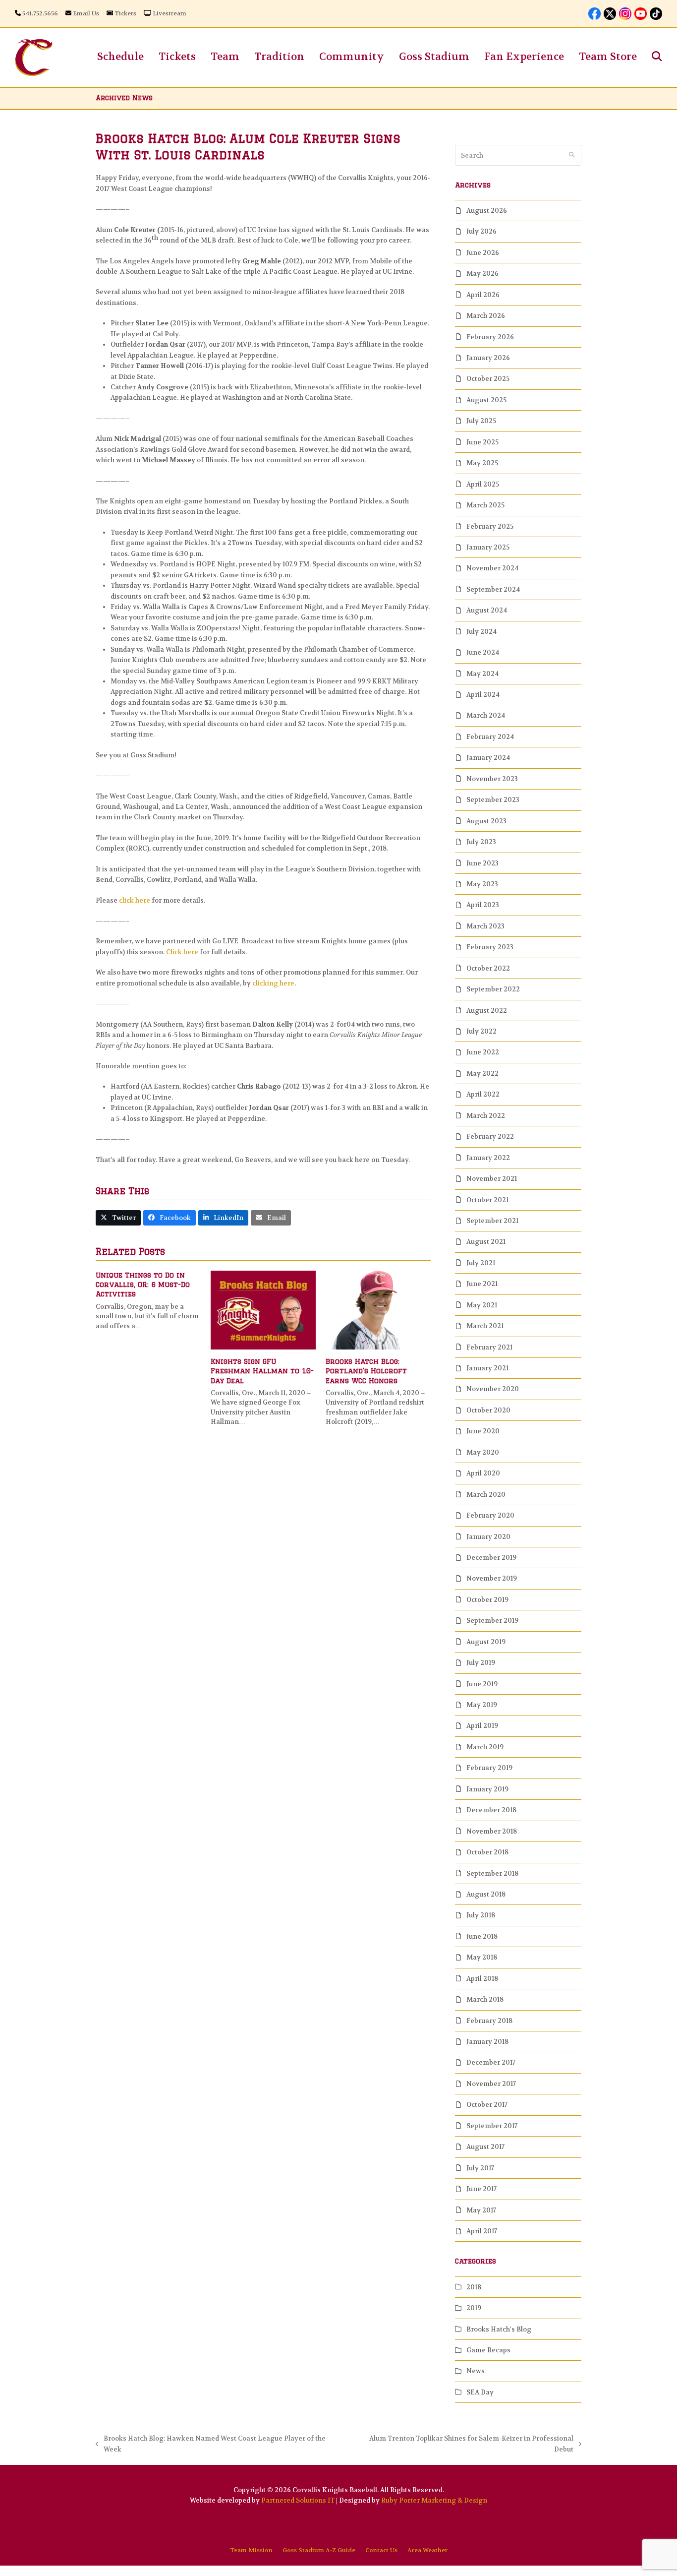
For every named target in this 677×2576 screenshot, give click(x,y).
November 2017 (491, 2084)
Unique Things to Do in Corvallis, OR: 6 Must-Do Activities (143, 1285)
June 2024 (483, 652)
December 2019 (491, 1558)
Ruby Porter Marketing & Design (434, 2500)
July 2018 (481, 1915)
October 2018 (487, 1852)
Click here (182, 952)
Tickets (125, 13)
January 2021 (487, 1368)
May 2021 (482, 1305)
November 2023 (492, 779)
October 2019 (487, 1600)
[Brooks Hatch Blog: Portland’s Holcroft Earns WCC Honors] (378, 1310)
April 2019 (482, 1726)
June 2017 (481, 2189)
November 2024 (492, 568)
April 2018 (482, 1979)
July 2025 (481, 421)
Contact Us (381, 2550)
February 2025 (490, 526)
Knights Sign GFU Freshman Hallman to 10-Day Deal (262, 1371)
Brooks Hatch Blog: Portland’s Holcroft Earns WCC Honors (366, 1371)
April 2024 (483, 695)
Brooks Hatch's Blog (499, 2329)
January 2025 (488, 547)
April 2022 (483, 1094)
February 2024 (490, 737)
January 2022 (488, 1158)
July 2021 (481, 1263)
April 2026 (483, 295)
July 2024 (481, 632)
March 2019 (485, 1747)
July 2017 (480, 2168)
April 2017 (482, 2231)
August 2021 (486, 1242)
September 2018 (492, 1873)
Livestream (169, 13)
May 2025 (482, 463)
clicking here (273, 983)
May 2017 (481, 2210)
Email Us (86, 13)
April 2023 (483, 905)
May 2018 (482, 1957)
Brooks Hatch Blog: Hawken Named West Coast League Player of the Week (211, 2444)
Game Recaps (488, 2350)
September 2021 (492, 1221)
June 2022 (483, 1052)
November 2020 (493, 1389)
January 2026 (488, 358)
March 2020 (486, 1495)
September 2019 (492, 1621)
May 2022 (482, 1073)
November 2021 (492, 1179)
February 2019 (489, 1768)
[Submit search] (572, 155)
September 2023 (493, 800)
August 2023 (486, 821)
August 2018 (486, 1894)
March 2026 (486, 316)
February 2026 (490, 337)
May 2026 (482, 274)
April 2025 (483, 484)
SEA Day (480, 2392)
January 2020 (488, 1537)
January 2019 (487, 1789)
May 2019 (482, 1705)
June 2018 (482, 1936)
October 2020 (488, 1410)
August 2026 (487, 211)
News (476, 2371)
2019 (474, 2308)
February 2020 (490, 1515)
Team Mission (251, 2550)
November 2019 (492, 1578)
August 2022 (487, 1011)
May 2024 (482, 674)
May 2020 (483, 1452)
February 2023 (490, 947)
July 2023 (481, 842)
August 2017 (485, 2147)
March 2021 (485, 1326)
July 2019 (481, 1663)
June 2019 (482, 1684)
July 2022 (481, 1031)
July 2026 (481, 231)
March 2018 (485, 1999)
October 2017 (487, 2105)
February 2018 (489, 2021)
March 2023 (485, 926)
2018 (474, 2287)
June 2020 (483, 1431)
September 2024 (493, 589)
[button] (657, 57)
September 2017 (492, 2126)
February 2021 (489, 1347)
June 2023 (482, 863)
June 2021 (482, 1284)
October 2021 (487, 1200)
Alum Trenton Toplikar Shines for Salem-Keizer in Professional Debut (462, 2444)
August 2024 (487, 610)
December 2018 (491, 1810)
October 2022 (488, 968)
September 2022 (493, 989)
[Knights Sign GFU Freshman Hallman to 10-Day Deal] (263, 1310)
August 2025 (486, 400)
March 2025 (485, 505)
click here (135, 900)
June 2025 (482, 442)
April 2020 (483, 1473)
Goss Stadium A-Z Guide (319, 2550)
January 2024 (488, 758)
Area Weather (427, 2550)
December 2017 (491, 2062)
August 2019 (486, 1642)
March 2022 (486, 1116)
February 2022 (490, 1136)
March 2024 (486, 715)
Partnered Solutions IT (298, 2500)
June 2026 (483, 253)
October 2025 (488, 379)
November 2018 (492, 1831)
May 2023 (482, 884)
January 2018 (487, 2042)
